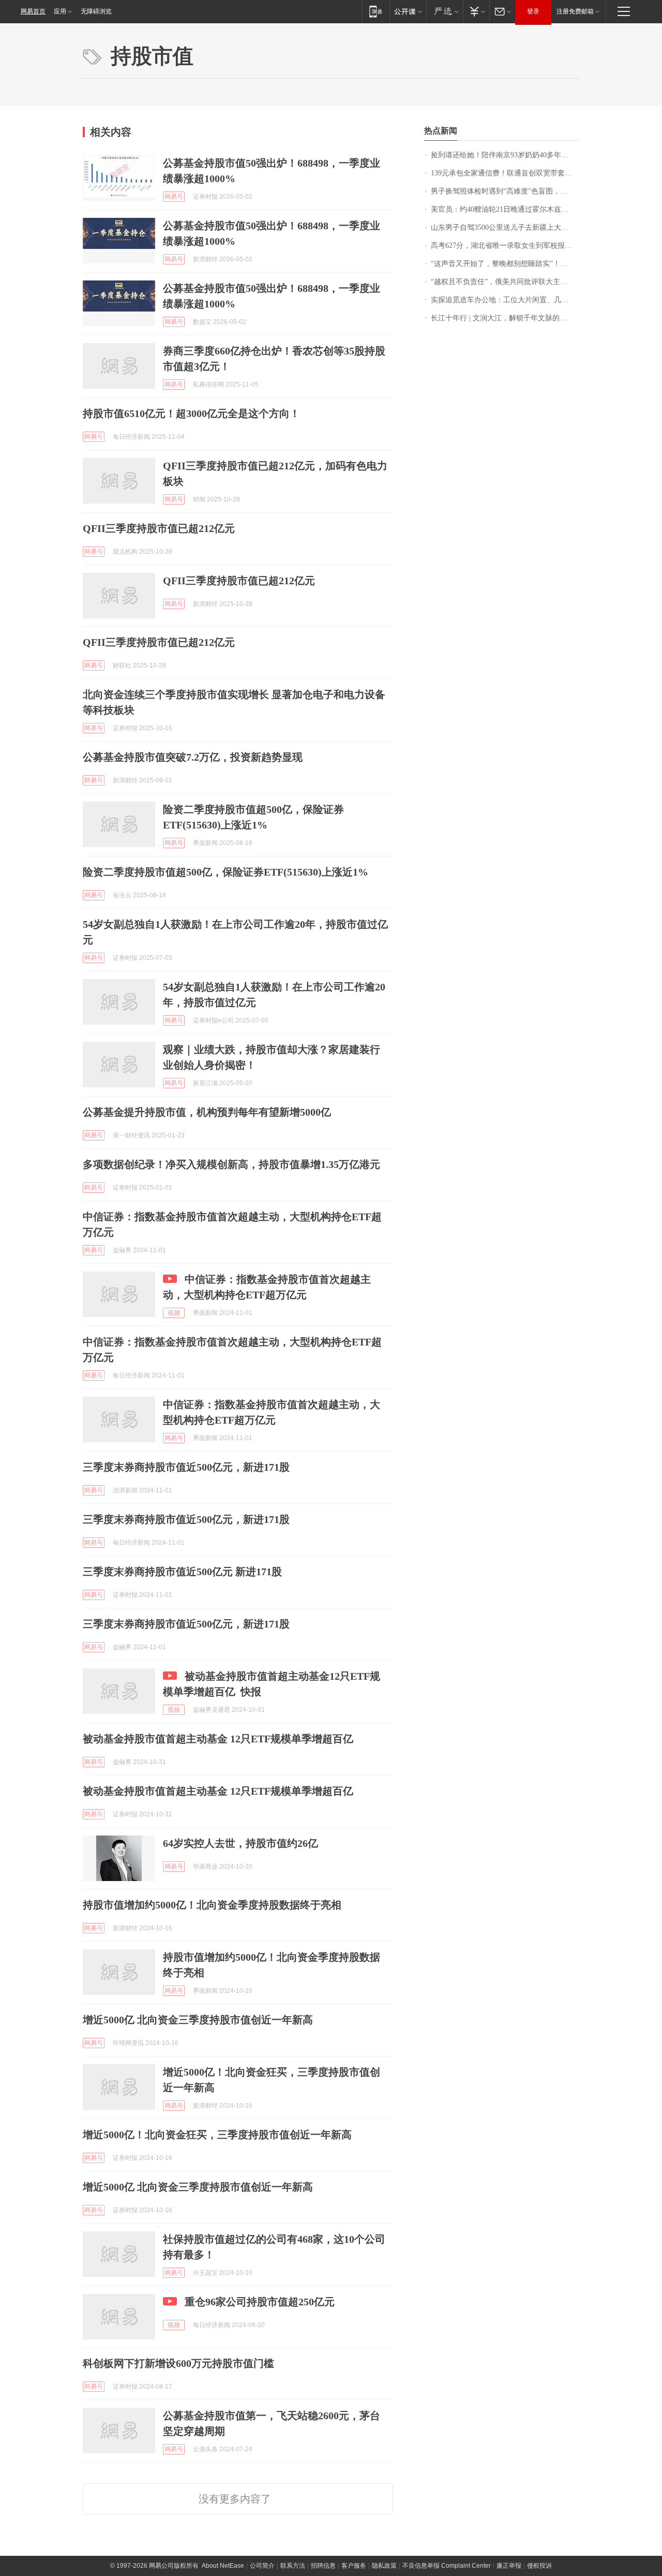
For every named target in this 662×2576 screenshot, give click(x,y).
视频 (174, 1313)
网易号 (174, 197)
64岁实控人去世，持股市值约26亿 (240, 1843)
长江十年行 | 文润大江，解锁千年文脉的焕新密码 (505, 318)
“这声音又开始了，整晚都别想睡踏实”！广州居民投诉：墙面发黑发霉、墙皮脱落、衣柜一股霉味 (505, 264)
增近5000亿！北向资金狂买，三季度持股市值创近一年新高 (217, 2135)
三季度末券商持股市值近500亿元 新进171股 (182, 1572)
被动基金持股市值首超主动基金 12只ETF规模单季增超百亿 (218, 1739)
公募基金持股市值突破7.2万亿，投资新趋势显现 (193, 757)
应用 (60, 11)
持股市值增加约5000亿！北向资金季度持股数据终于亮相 (212, 1905)
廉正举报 (509, 2566)
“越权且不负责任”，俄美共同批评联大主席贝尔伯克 (505, 282)
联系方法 (293, 2566)
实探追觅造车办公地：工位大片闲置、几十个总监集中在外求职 (505, 300)
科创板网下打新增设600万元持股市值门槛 (178, 2363)
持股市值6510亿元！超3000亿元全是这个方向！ (191, 413)
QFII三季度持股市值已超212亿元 (159, 528)
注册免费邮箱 (575, 11)
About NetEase (223, 2566)
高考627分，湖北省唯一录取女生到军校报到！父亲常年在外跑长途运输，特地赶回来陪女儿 (505, 246)
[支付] (476, 11)
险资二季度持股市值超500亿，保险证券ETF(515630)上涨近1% (225, 872)
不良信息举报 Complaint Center (447, 2566)
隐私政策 (384, 2566)
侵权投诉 (539, 2566)
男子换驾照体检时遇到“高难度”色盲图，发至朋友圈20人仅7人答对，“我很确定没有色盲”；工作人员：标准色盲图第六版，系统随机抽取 (505, 191)
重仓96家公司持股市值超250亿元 (260, 2302)
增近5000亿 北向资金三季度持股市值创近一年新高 (198, 2020)
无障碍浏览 (96, 11)
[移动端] (376, 11)
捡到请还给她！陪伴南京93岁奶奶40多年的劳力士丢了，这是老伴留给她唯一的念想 (505, 155)
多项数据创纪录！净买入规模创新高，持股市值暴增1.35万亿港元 (231, 1164)
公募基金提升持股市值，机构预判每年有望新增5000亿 (207, 1112)
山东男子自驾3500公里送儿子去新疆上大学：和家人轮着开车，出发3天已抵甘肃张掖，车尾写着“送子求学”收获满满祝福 (505, 227)
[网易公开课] (408, 11)
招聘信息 (323, 2566)
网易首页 (33, 11)
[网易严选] (445, 11)
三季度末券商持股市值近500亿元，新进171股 (186, 1467)
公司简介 (262, 2566)
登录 (533, 11)
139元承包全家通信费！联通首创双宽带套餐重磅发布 (505, 173)
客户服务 (354, 2566)
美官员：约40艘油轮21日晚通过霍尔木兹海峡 (503, 209)
